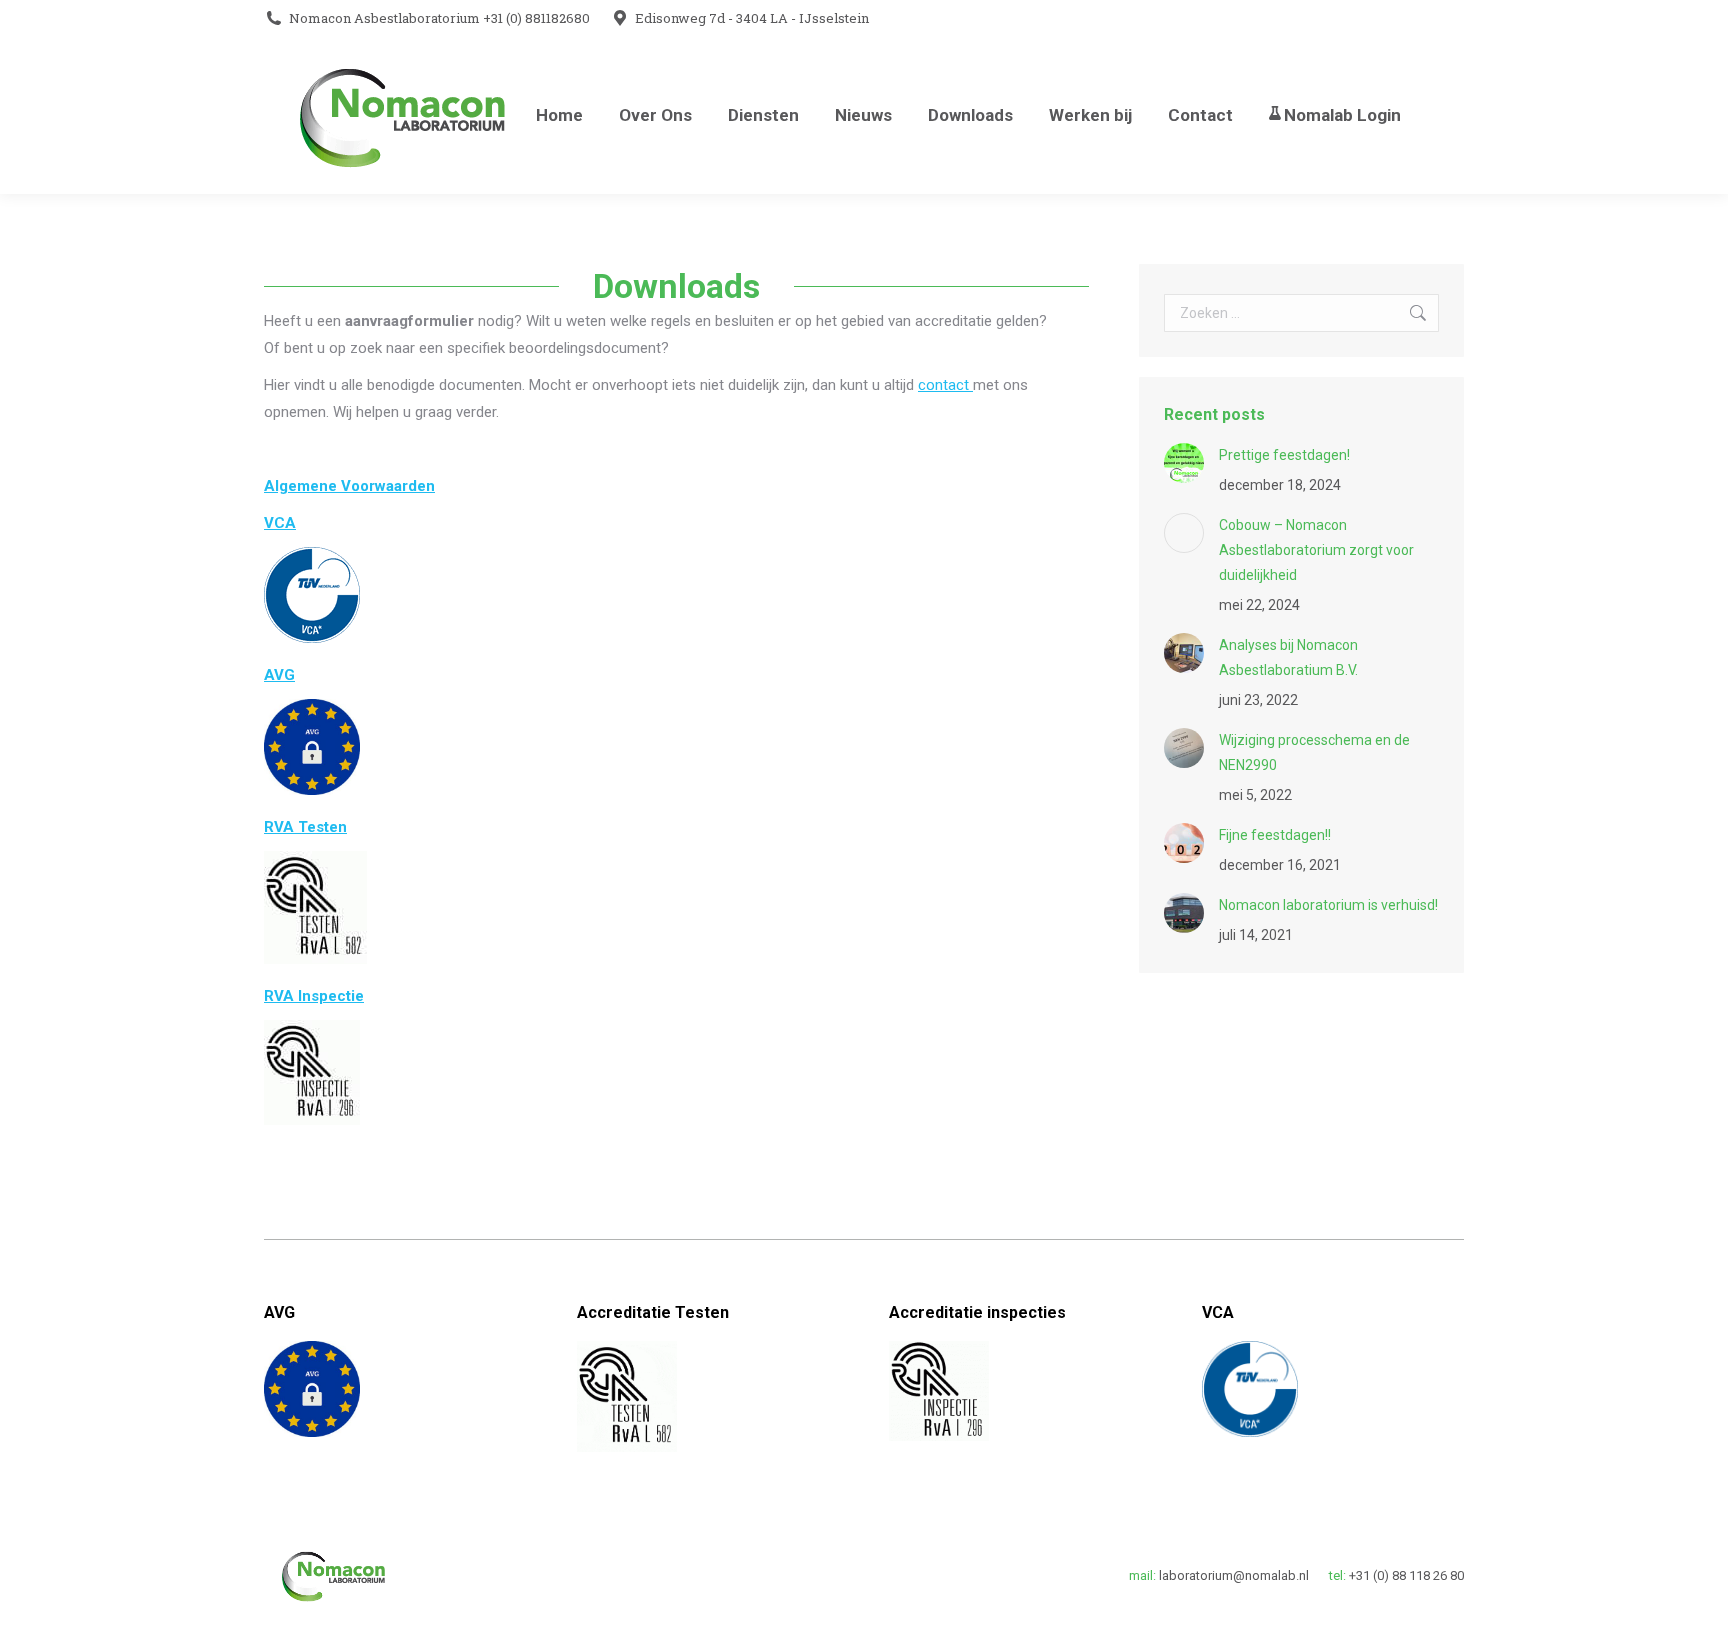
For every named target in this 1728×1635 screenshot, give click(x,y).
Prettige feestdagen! (1284, 455)
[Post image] (1184, 463)
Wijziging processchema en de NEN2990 (1314, 752)
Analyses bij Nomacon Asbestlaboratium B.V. (1288, 657)
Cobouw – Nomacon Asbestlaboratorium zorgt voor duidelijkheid (1316, 550)
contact (945, 385)
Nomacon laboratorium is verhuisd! (1328, 905)
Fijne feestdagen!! (1275, 835)
